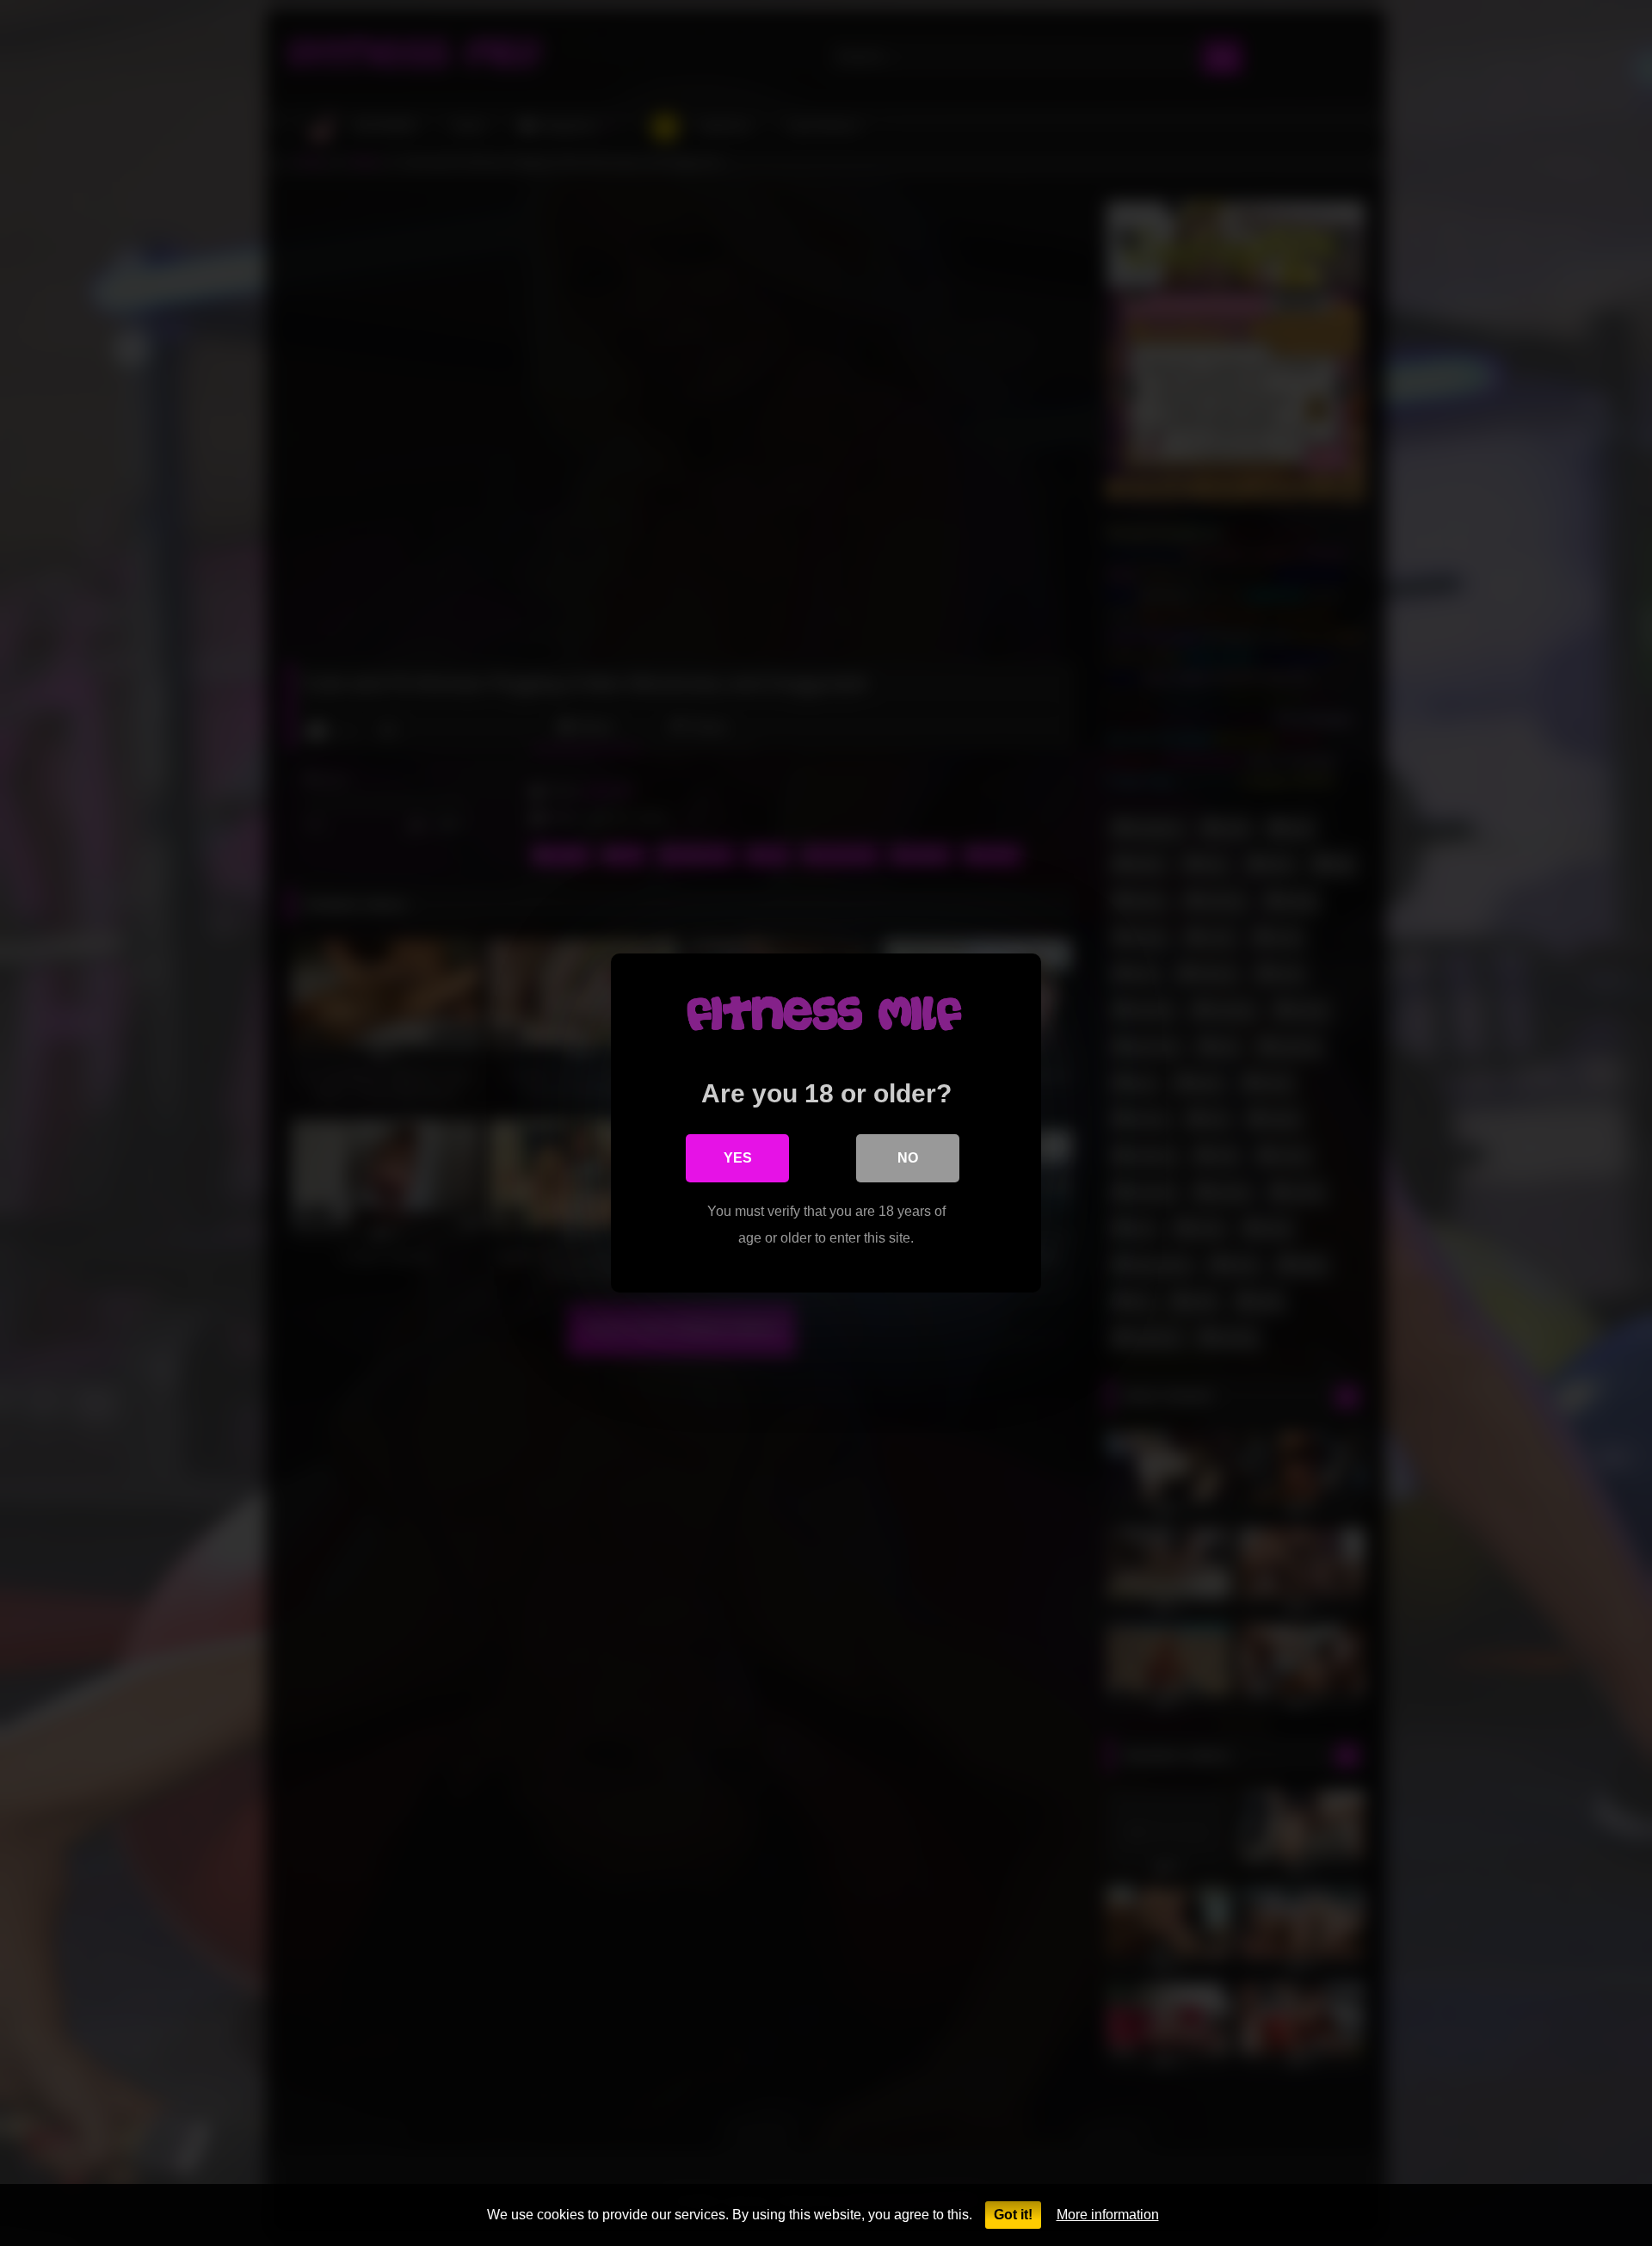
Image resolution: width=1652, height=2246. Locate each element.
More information (1108, 2215)
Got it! (1013, 2215)
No (908, 1158)
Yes (738, 1158)
